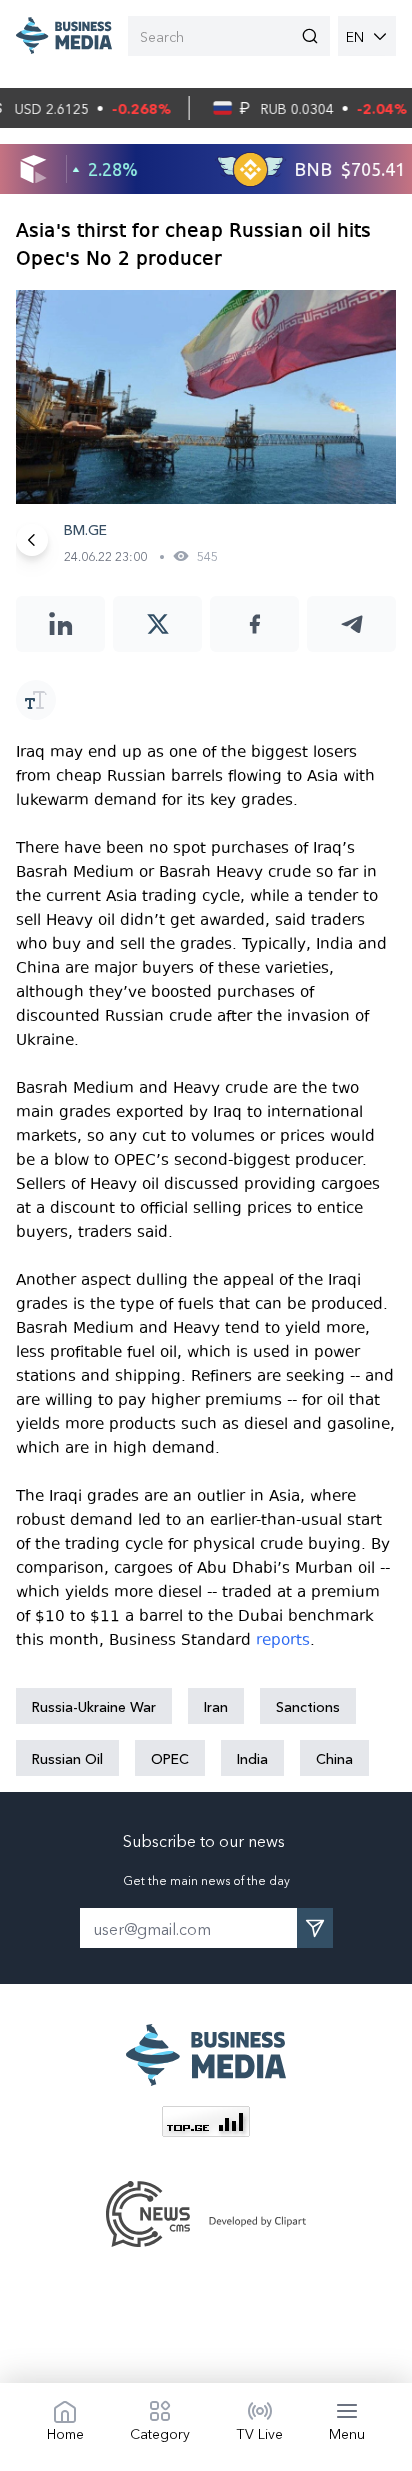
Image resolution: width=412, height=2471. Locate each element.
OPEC (170, 1758)
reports (283, 1640)
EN (355, 36)
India (252, 1758)
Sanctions (308, 1706)
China (334, 1758)
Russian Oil (67, 1758)
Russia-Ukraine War (94, 1706)
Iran (216, 1706)
